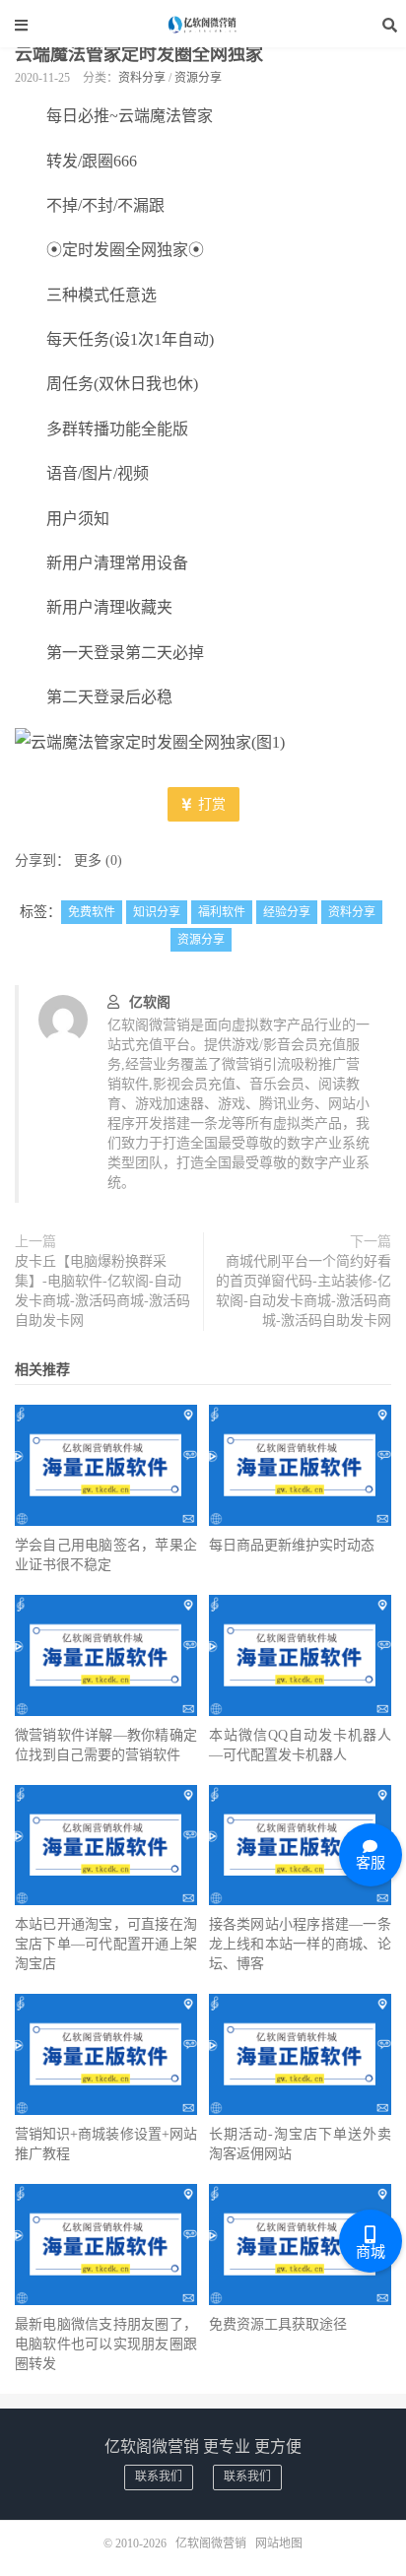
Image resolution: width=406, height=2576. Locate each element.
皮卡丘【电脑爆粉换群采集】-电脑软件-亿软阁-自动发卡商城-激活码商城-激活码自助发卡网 (102, 1291)
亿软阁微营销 (203, 25)
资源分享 (198, 78)
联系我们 (159, 2477)
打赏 (210, 804)
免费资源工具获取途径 (278, 2324)
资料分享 (142, 78)
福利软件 (222, 912)
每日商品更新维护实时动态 (292, 1545)
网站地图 (279, 2543)
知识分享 (157, 912)
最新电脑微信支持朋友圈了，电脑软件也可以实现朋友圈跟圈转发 (106, 2344)
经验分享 (287, 912)
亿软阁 (150, 1002)
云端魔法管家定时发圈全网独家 (139, 54)
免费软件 (92, 912)
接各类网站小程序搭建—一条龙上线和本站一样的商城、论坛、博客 (300, 1944)
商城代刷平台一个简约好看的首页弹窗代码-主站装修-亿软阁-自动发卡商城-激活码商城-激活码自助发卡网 (304, 1291)
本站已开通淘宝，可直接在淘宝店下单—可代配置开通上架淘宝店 (106, 1944)
